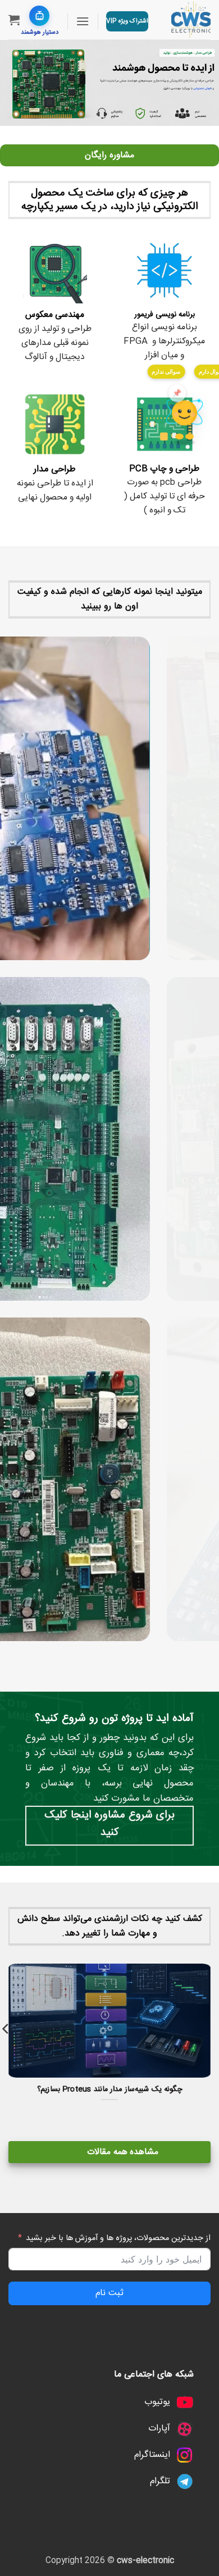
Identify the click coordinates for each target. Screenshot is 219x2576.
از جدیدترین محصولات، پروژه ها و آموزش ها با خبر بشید (118, 2238)
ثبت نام (109, 2293)
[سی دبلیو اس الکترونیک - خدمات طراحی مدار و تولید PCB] (184, 20)
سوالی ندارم (166, 371)
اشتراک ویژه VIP (127, 21)
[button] (83, 21)
